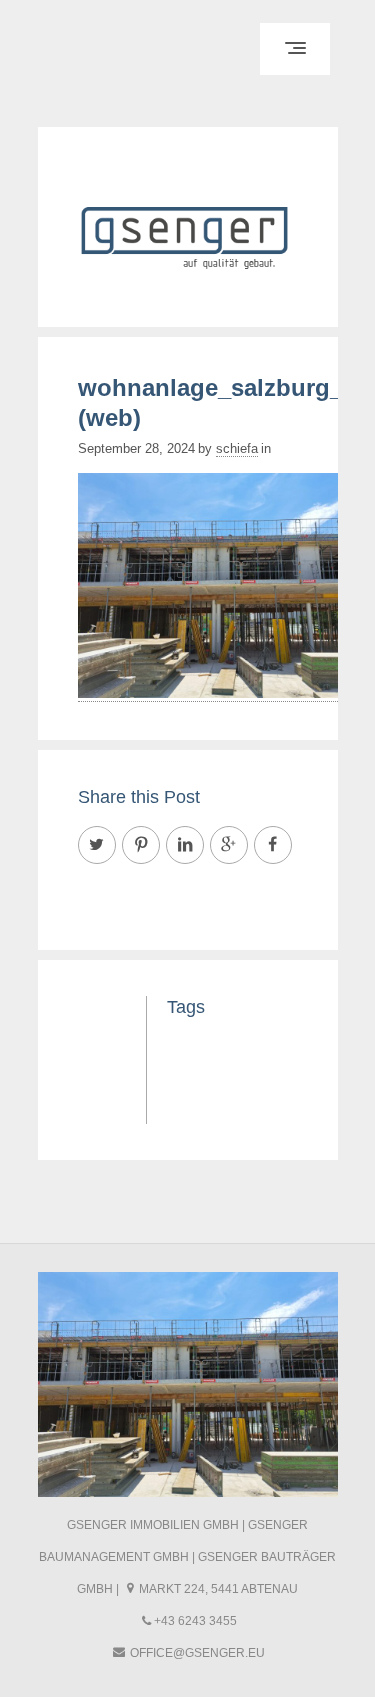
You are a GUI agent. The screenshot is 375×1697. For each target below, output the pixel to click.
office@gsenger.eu (197, 1653)
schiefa (237, 448)
